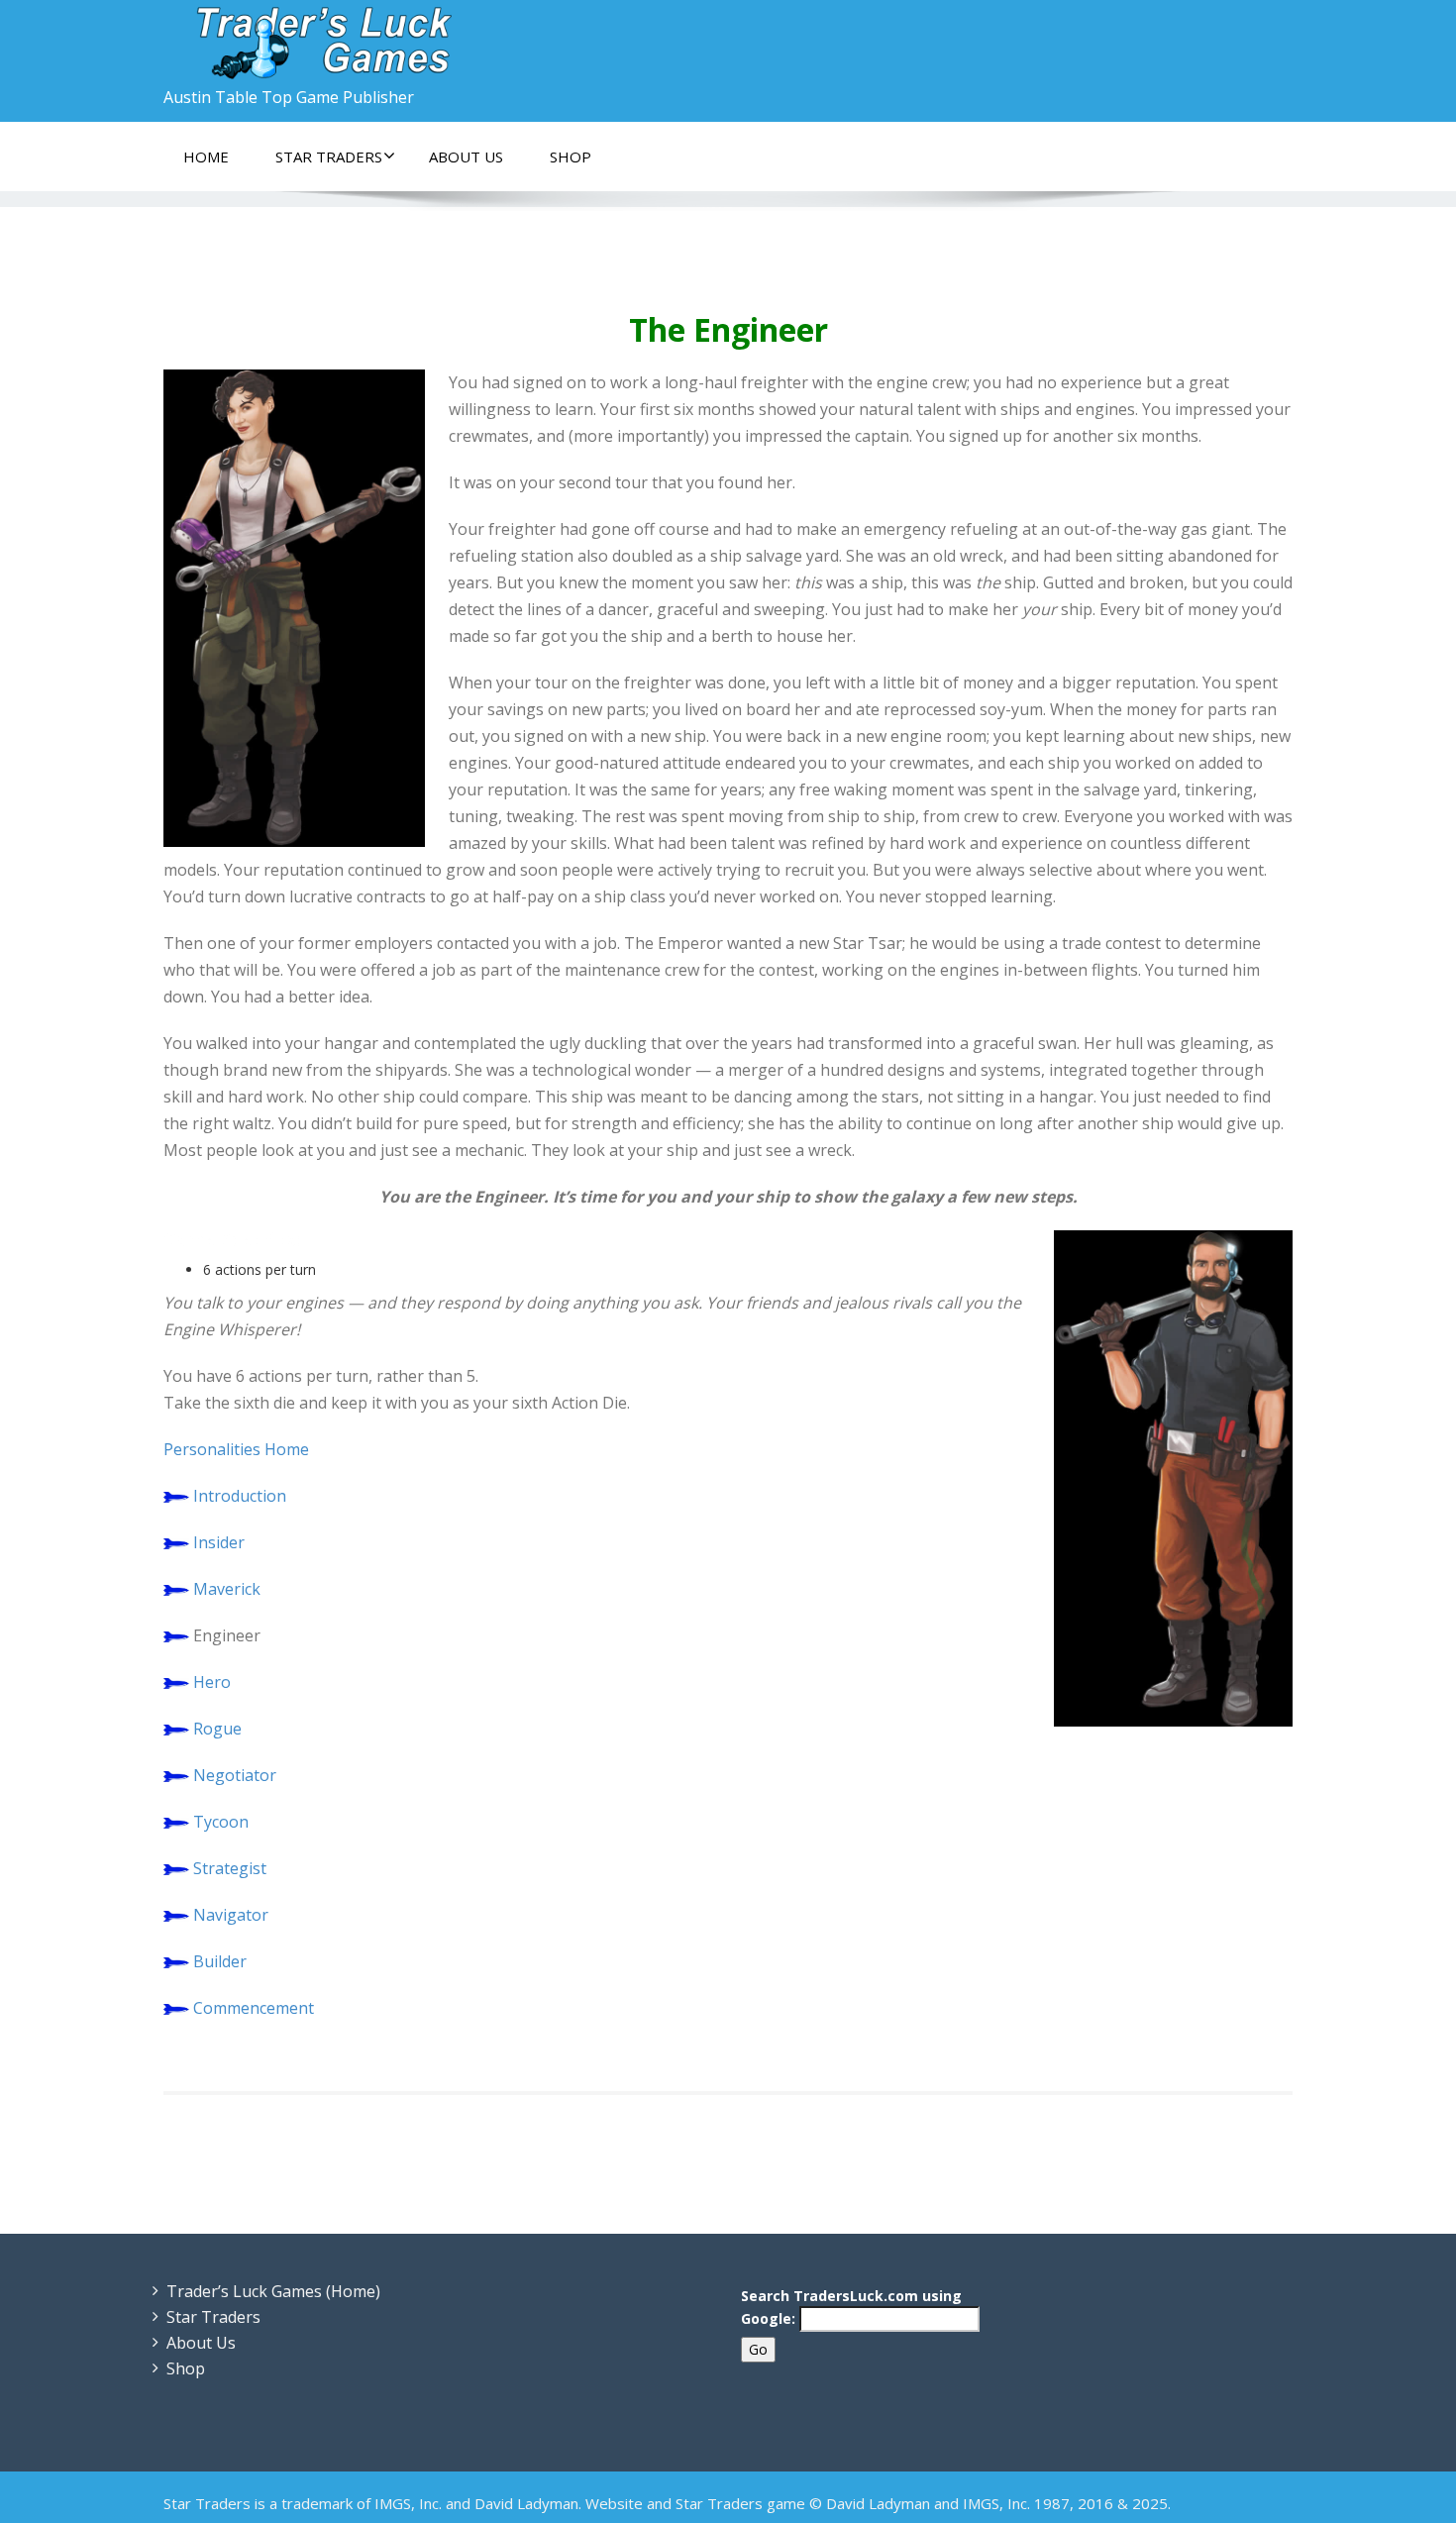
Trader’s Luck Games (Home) (273, 2291)
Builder (220, 1961)
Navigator (231, 1915)
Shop (571, 157)
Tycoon (221, 1822)
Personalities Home (236, 1449)
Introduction (240, 1496)
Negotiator (235, 1775)
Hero (212, 1682)
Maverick (227, 1589)
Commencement (254, 2008)
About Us (466, 157)
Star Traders (329, 157)
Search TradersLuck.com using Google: (851, 2307)
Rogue (217, 1729)
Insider (219, 1542)
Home (206, 157)
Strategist (230, 1868)
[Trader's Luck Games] (438, 40)
